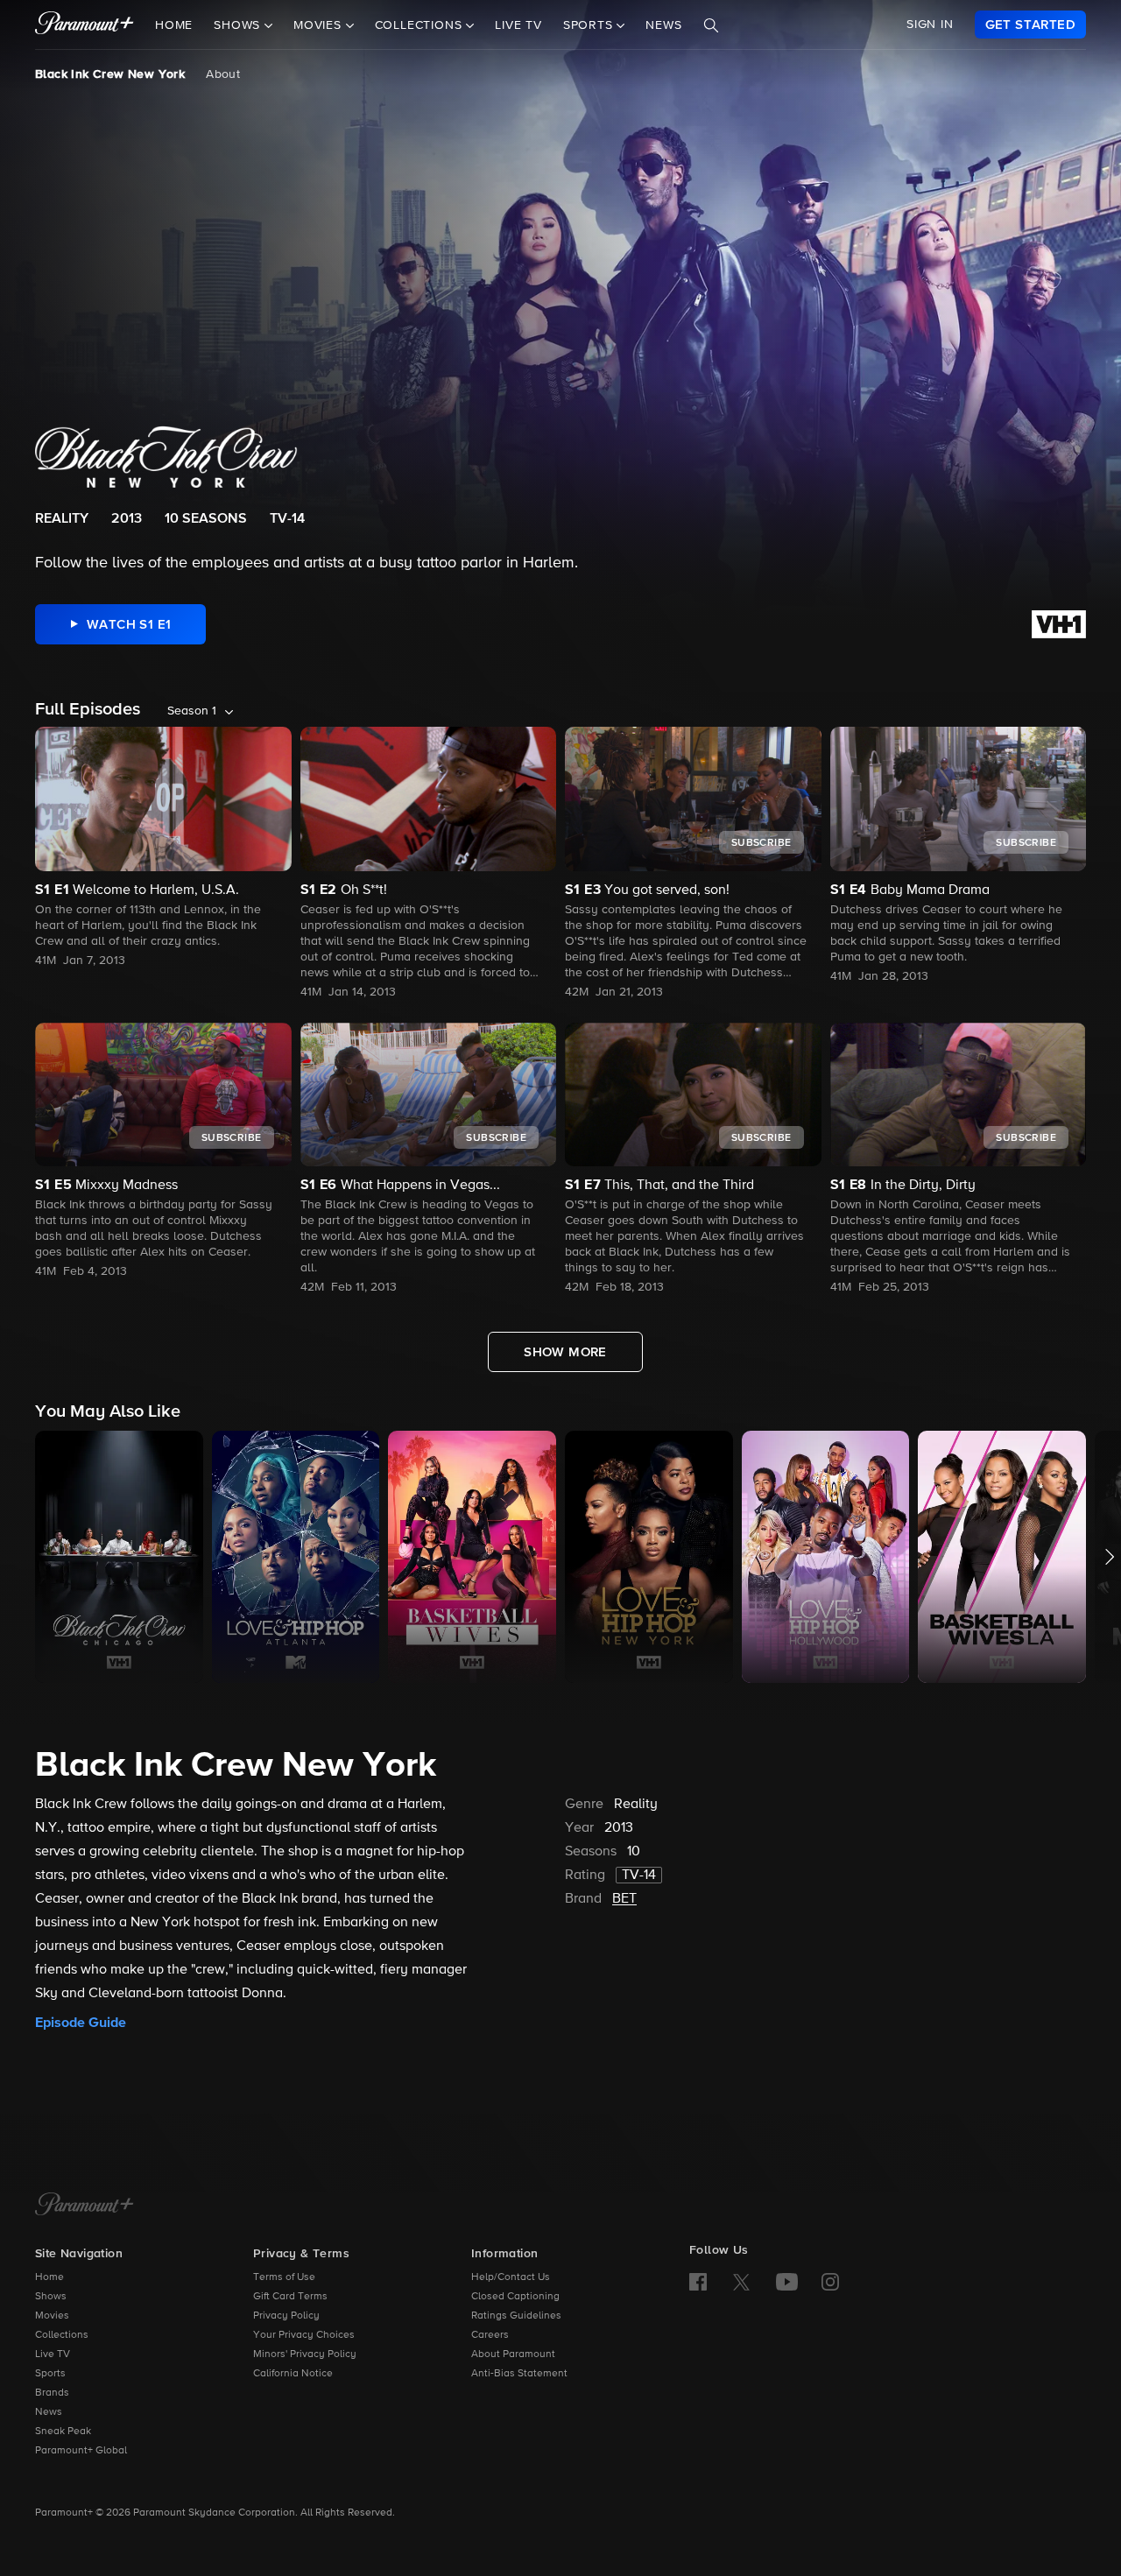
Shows (51, 2297)
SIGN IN (930, 25)
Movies (52, 2316)
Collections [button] (421, 25)
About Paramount (513, 2354)
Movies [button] (320, 25)
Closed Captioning (515, 2297)
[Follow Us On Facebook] (698, 2282)
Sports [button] (590, 25)
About (223, 74)
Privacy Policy (286, 2316)
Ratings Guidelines (516, 2316)
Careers (490, 2335)
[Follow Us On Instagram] (830, 2282)
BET (624, 1899)
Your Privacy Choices (304, 2335)
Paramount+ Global (81, 2451)
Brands (52, 2393)
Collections (62, 2335)
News (663, 25)
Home (174, 25)
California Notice (293, 2374)
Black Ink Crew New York (110, 74)
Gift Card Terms (290, 2297)
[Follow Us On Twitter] (741, 2281)
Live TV (518, 25)
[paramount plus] (85, 25)
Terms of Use (284, 2277)
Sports (50, 2374)
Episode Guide (81, 2023)
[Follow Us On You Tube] (787, 2282)
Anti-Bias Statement (519, 2374)
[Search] (711, 25)
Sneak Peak (63, 2432)
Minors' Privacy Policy (305, 2354)
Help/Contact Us (511, 2277)
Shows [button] (239, 25)
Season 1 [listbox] (192, 711)
